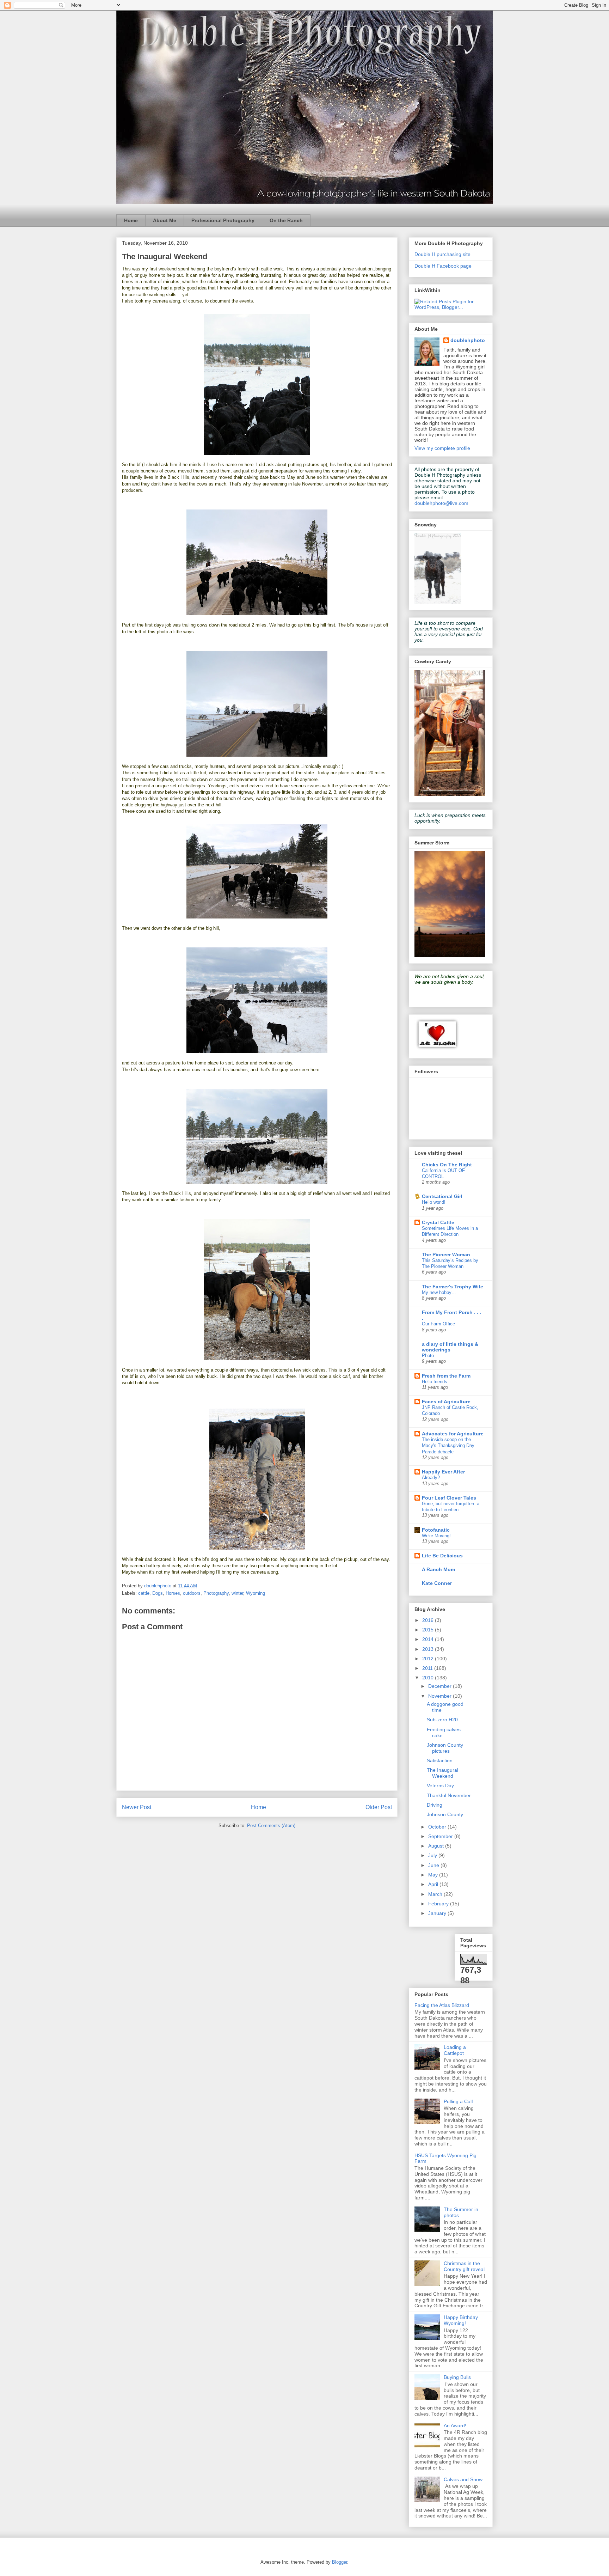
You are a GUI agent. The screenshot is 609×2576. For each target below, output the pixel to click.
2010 (429, 1678)
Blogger (340, 2562)
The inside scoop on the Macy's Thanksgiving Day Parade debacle (448, 1446)
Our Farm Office (438, 1324)
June (434, 1865)
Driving (435, 1805)
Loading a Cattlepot (455, 2050)
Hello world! (434, 1202)
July (433, 1855)
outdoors (192, 1593)
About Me (165, 220)
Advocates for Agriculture (453, 1434)
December (441, 1686)
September (441, 1836)
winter (237, 1593)
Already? (431, 1478)
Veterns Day (440, 1786)
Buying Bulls (457, 2377)
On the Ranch (286, 220)
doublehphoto (468, 340)
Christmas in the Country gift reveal (464, 2266)
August (437, 1846)
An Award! (455, 2425)
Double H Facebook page (443, 266)
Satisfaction (440, 1760)
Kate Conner (437, 1583)
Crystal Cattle (438, 1222)
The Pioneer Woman (446, 1255)
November (441, 1696)
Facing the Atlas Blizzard (442, 2005)
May (434, 1875)
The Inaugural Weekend (442, 1773)
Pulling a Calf (458, 2101)
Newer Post (137, 1807)
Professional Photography (223, 220)
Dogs (158, 1593)
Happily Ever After (443, 1472)
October (438, 1827)
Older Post (379, 1807)
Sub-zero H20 (442, 1720)
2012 (429, 1659)
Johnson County (445, 1814)
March (436, 1894)
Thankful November (449, 1795)
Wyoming (256, 1593)
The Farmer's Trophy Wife (453, 1287)
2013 (429, 1649)
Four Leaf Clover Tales (449, 1498)
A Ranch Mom (438, 1569)
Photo (428, 1356)
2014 (429, 1639)
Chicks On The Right (447, 1165)
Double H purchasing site (442, 254)
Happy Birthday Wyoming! (461, 2320)
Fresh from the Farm (446, 1376)
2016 (429, 1620)
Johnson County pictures (445, 1748)
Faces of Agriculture (446, 1402)
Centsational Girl (442, 1196)
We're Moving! (436, 1536)
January (438, 1913)
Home (131, 220)
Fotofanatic (436, 1530)
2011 (428, 1668)
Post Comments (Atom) (271, 1826)
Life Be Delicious (442, 1556)
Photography (216, 1593)
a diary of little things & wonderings (450, 1347)
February (439, 1904)
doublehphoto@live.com (441, 503)
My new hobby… (439, 1292)
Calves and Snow (463, 2479)
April (434, 1884)
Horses (173, 1593)
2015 (429, 1630)
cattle (144, 1593)
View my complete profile (442, 448)
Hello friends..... (438, 1382)
